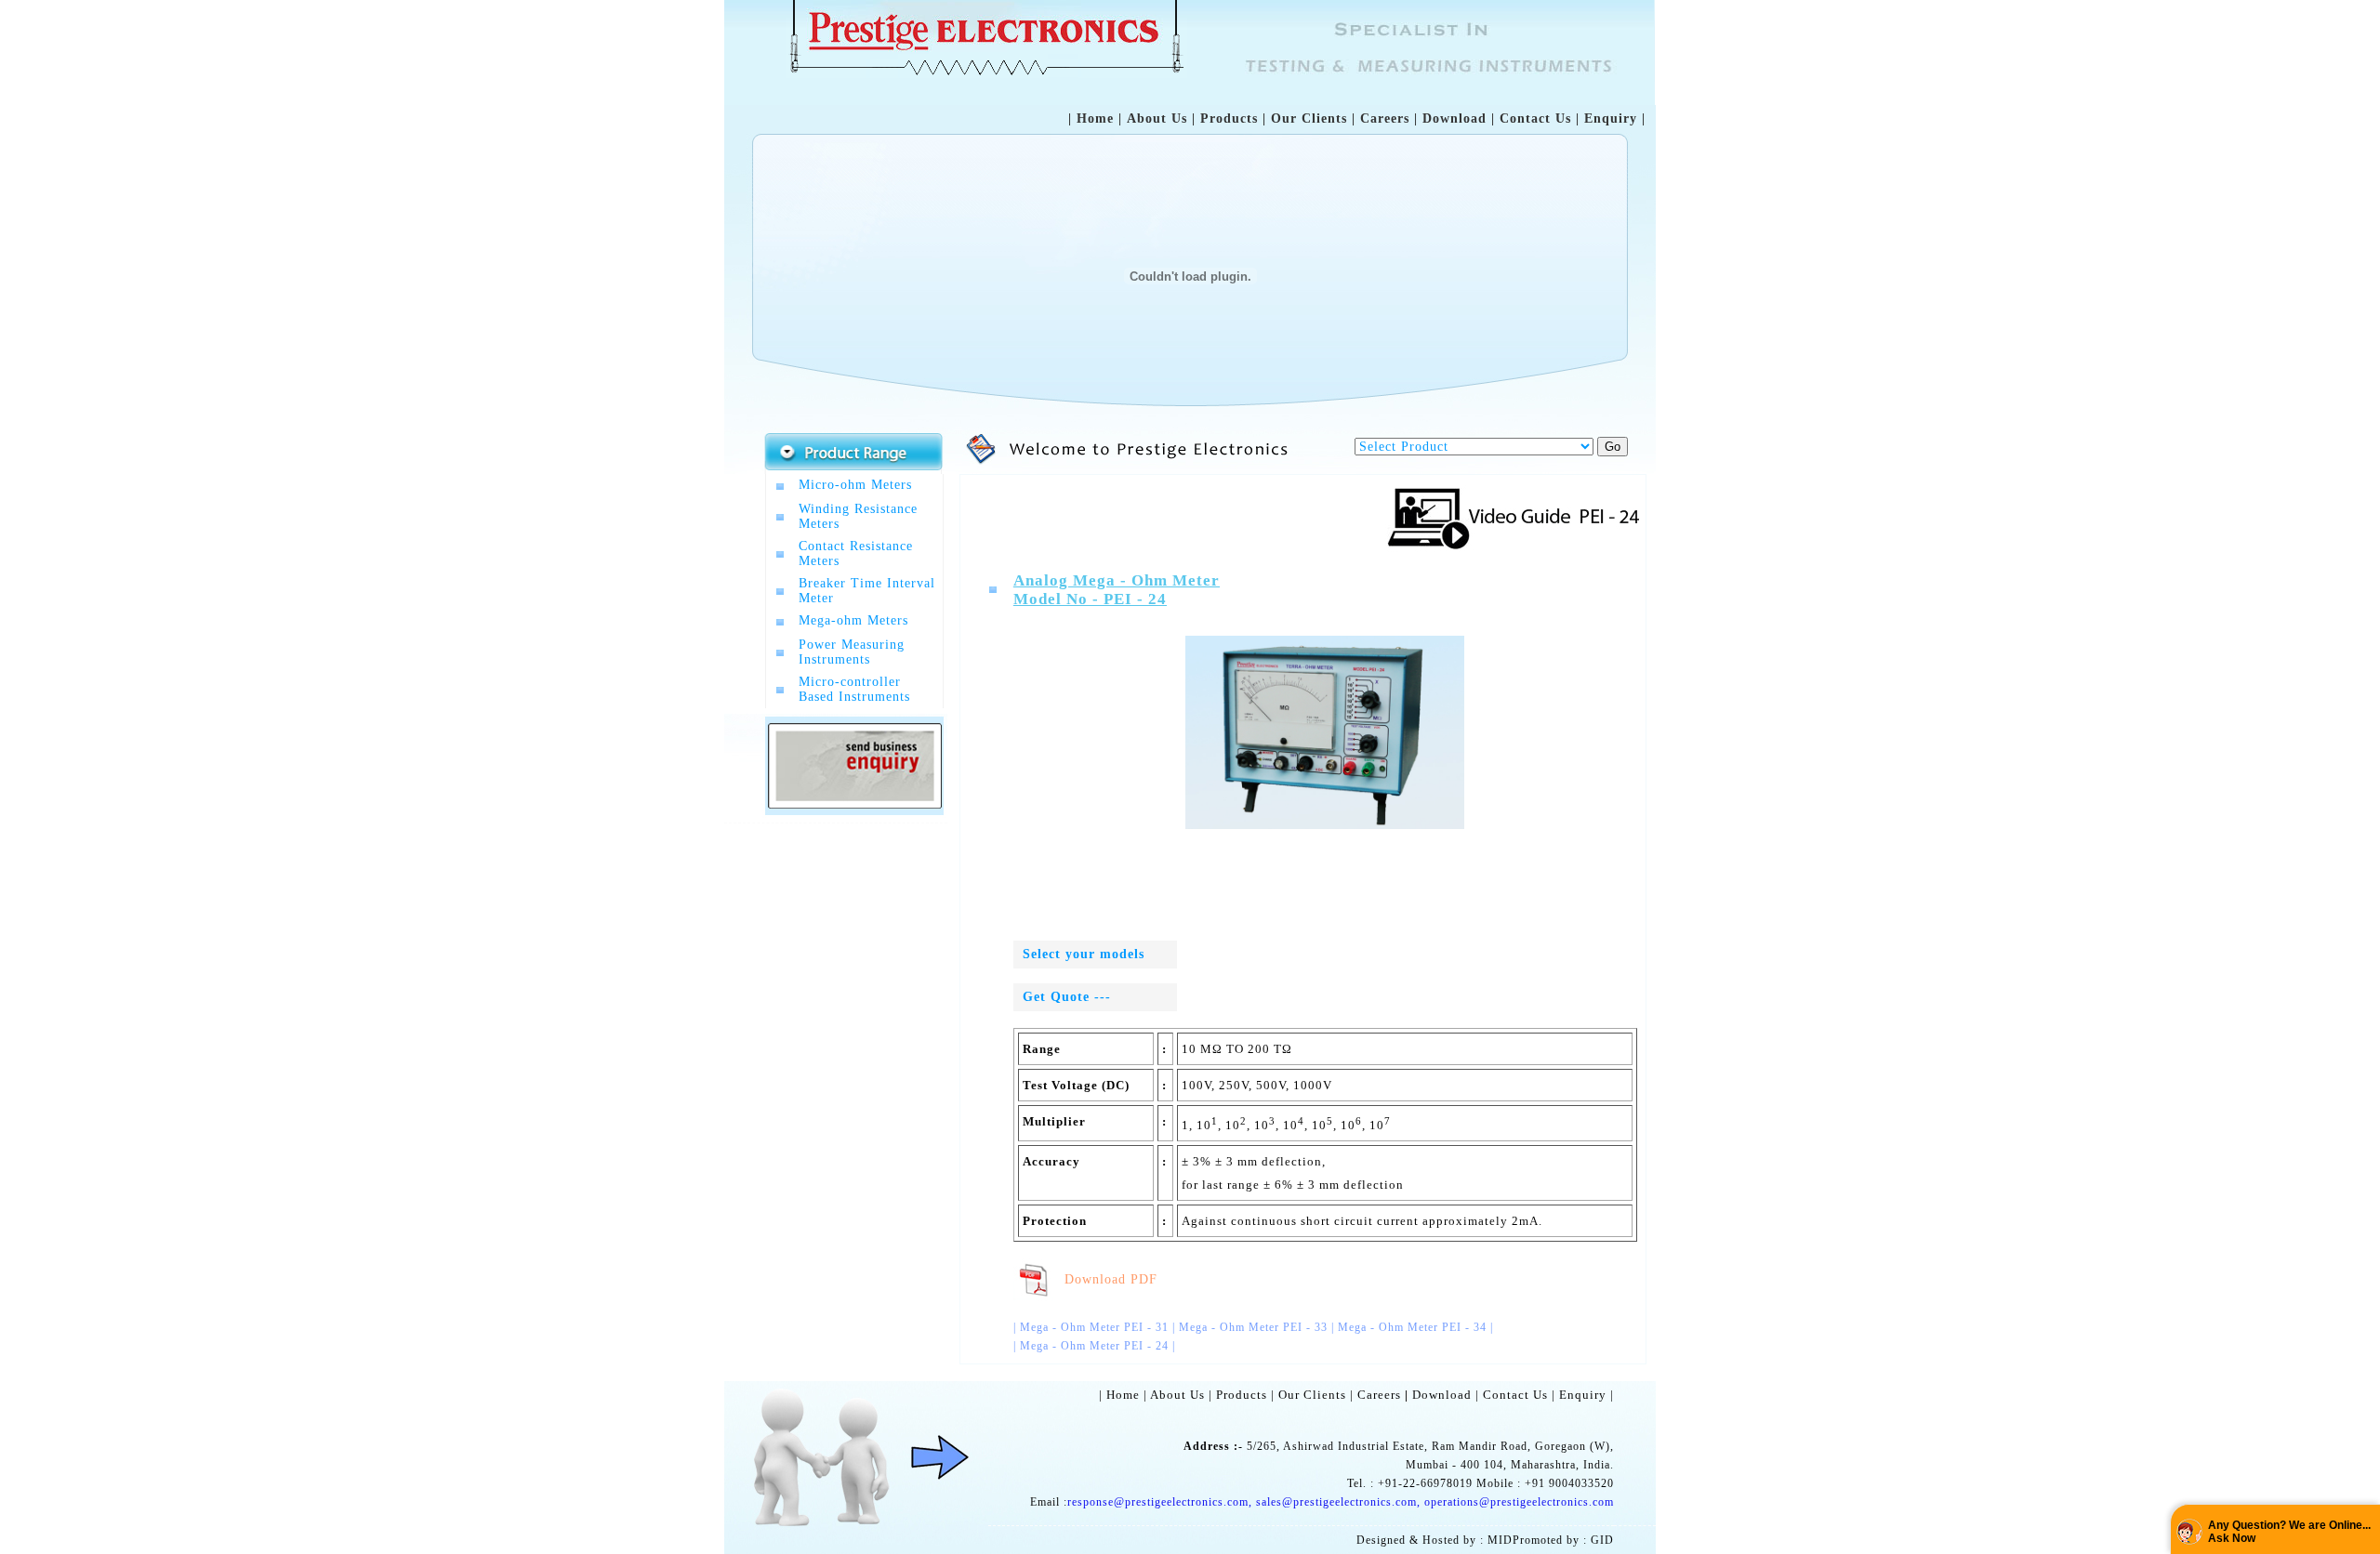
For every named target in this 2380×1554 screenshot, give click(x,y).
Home (1095, 119)
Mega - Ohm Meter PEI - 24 (1094, 1346)
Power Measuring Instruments (852, 652)
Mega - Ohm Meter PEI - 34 (1412, 1327)
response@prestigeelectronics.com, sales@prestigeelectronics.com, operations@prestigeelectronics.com (1341, 1502)
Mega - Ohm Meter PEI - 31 (1094, 1327)
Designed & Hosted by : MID (1435, 1540)
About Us (1157, 119)
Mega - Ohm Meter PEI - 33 (1253, 1327)
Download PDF (1106, 1279)
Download (1454, 119)
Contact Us (1535, 119)
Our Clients (1309, 119)
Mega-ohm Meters (853, 620)
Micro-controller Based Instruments (854, 689)
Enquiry (1611, 119)
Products (1229, 119)
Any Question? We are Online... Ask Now (2289, 1532)
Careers (1385, 119)
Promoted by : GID (1563, 1540)
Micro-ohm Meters (855, 485)
